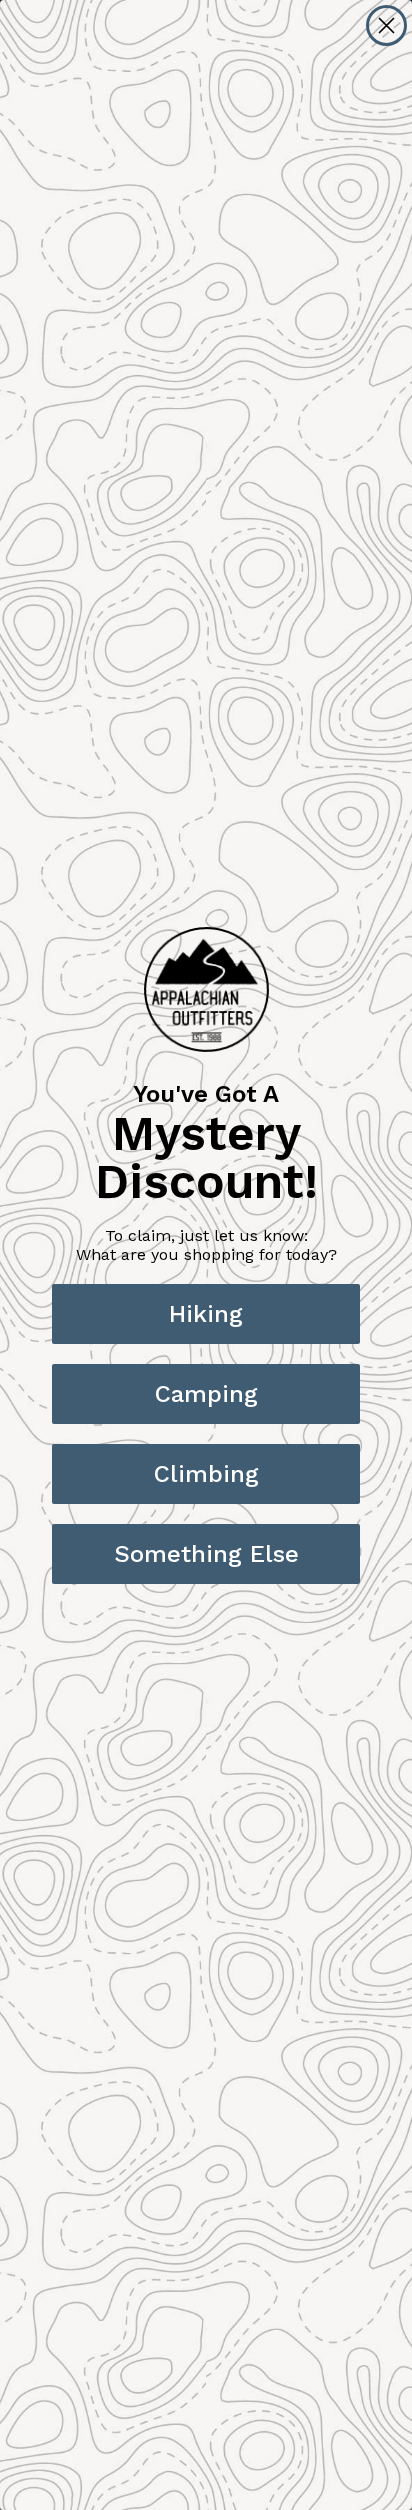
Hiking (206, 1314)
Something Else (206, 1554)
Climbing (206, 1474)
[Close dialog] (386, 25)
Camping (206, 1394)
